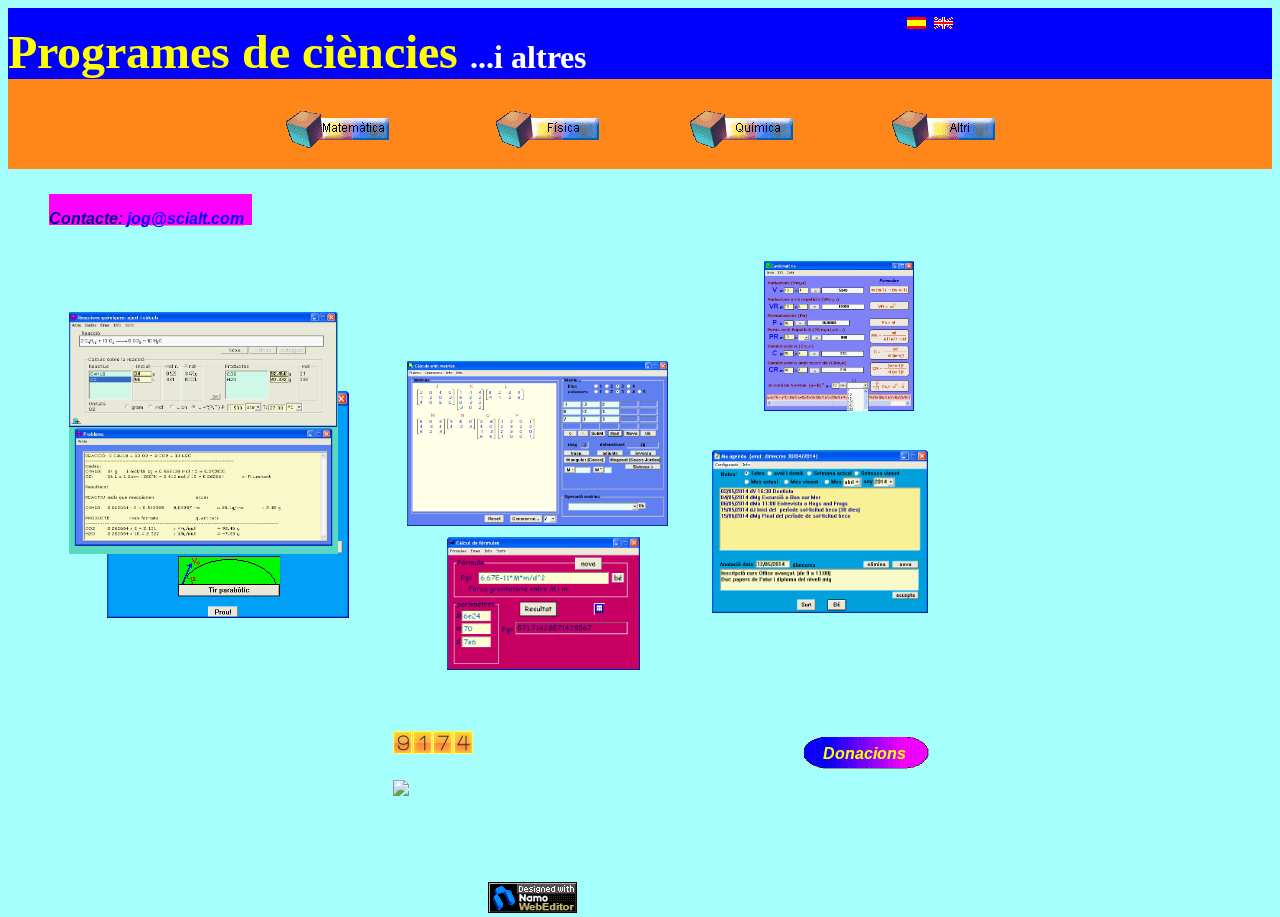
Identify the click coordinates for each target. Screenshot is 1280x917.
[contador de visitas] (433, 748)
